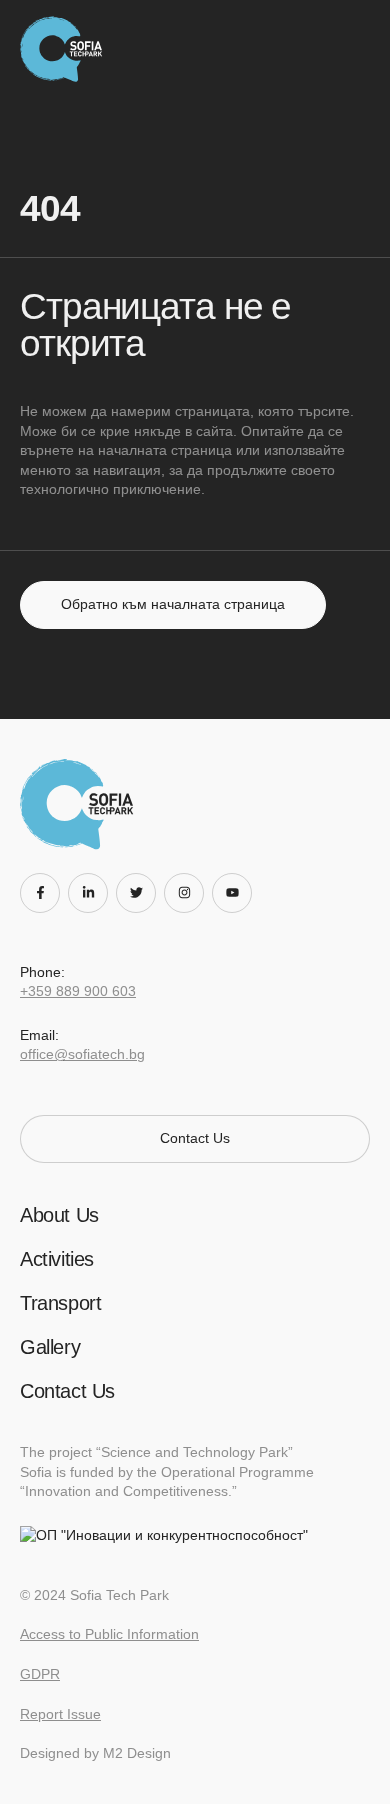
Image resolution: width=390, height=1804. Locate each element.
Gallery (50, 1347)
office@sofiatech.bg (82, 1054)
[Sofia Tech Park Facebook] (44, 893)
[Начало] (67, 49)
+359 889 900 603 (78, 991)
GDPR (40, 1674)
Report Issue (60, 1714)
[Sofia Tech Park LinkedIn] (92, 893)
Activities (57, 1259)
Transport (60, 1303)
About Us (59, 1215)
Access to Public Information (109, 1634)
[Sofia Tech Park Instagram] (188, 893)
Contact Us (67, 1391)
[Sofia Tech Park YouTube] (236, 893)
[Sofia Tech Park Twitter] (140, 893)
